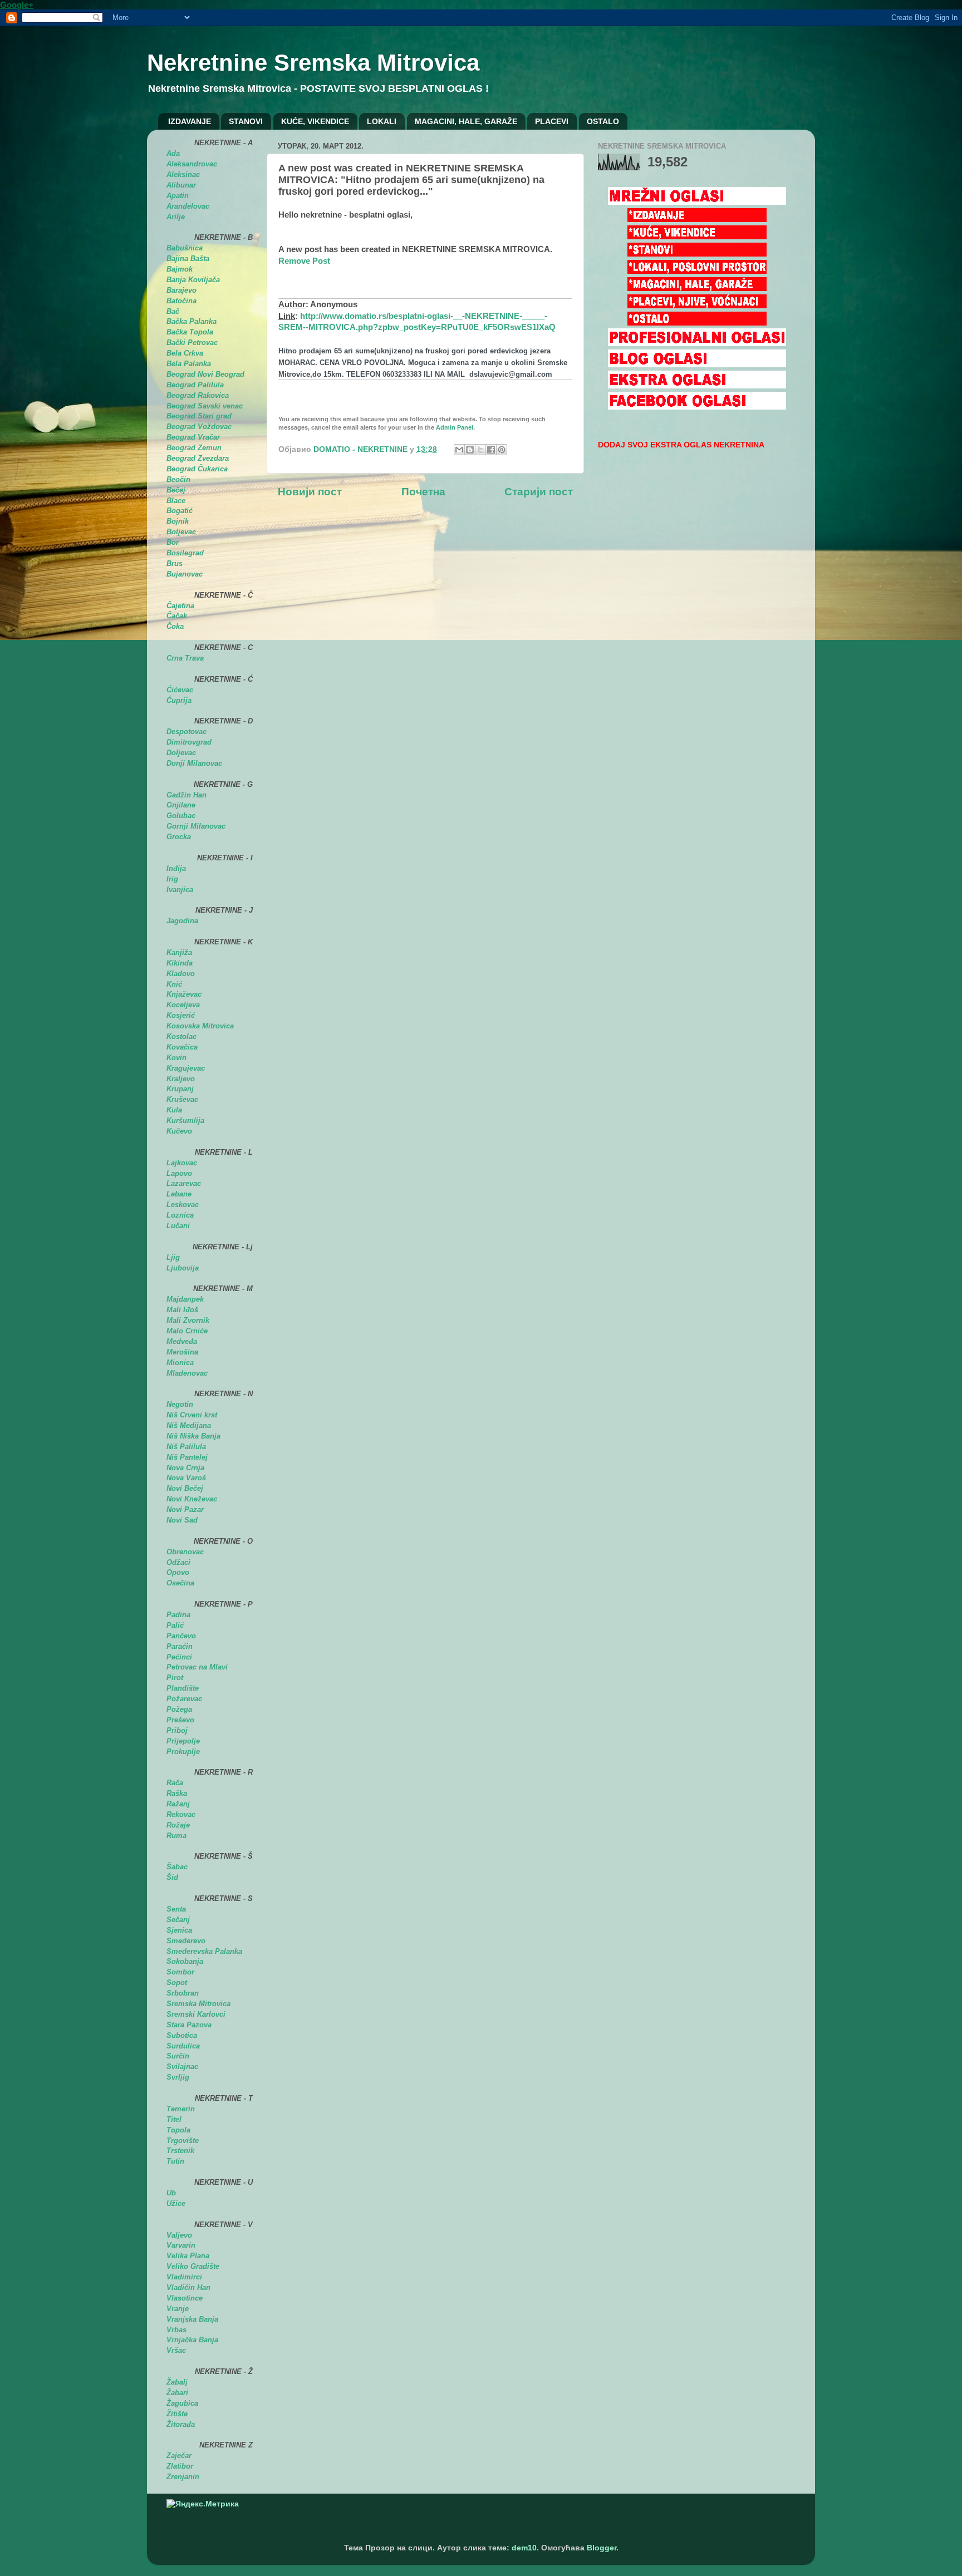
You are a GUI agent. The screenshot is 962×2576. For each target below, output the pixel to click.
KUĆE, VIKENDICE (315, 121)
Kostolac (181, 1036)
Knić (174, 984)
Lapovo (179, 1173)
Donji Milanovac (194, 763)
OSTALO (603, 121)
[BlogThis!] (470, 450)
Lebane (179, 1194)
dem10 (524, 2548)
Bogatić (180, 511)
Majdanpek (185, 1299)
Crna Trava (185, 658)
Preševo (180, 1720)
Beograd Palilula (195, 385)
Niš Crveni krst (192, 1415)
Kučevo (179, 1131)
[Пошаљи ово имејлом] (459, 450)
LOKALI (382, 121)
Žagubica (182, 2403)
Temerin (181, 2109)
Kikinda (180, 963)
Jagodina (182, 921)
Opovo (178, 1572)
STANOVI (246, 121)
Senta (176, 1909)
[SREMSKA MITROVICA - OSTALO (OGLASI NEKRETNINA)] (697, 323)
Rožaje (178, 1825)
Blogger (602, 2548)
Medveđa (182, 1341)
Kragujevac (186, 1068)
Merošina (182, 1352)
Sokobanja (185, 1961)
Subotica (182, 2035)
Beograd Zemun (194, 448)
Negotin (180, 1404)
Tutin (175, 2161)
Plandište (183, 1688)
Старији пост (539, 492)
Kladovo (181, 974)
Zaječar (179, 2456)
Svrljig (178, 2077)
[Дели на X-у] (480, 450)
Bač (173, 311)
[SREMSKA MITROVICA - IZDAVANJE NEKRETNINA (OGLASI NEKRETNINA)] (697, 220)
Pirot (175, 1678)
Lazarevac (184, 1183)
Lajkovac (182, 1163)
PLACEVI (552, 121)
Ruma (176, 1836)
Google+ (17, 5)
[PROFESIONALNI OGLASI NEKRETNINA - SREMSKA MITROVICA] (697, 344)
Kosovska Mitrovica (200, 1026)
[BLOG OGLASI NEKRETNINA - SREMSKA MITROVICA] (697, 365)
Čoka (175, 626)
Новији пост (310, 492)
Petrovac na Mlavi (197, 1667)
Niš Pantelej (187, 1457)
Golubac (181, 816)
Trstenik (180, 2151)
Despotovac (186, 732)
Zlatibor (180, 2466)
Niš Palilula (186, 1447)
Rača (175, 1783)
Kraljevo (181, 1079)
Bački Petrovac (192, 343)
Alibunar (181, 185)
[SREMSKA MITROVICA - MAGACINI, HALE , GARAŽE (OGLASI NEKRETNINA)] (697, 289)
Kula (174, 1110)
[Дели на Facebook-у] (491, 450)
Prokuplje (183, 1752)
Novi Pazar (185, 1509)
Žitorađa (181, 2424)
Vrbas (176, 2330)
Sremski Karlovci (196, 2014)
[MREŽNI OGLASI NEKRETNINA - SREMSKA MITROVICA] (697, 202)
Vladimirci (184, 2277)
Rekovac (181, 1814)
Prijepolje (183, 1741)
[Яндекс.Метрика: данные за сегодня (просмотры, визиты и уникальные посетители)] (203, 2504)
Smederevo (186, 1941)
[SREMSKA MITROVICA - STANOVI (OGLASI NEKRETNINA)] (697, 254)
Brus (175, 563)
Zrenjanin (183, 2477)
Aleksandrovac (192, 164)
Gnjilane (181, 805)
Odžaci (178, 1562)
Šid (172, 1877)
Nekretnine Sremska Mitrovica (313, 63)
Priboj (177, 1730)
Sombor (180, 1972)
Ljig (173, 1257)
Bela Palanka (189, 364)
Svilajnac (182, 2067)
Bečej (176, 490)
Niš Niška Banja (193, 1436)
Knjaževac (184, 994)
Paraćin (180, 1646)
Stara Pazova (189, 2025)
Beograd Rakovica (198, 395)
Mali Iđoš (182, 1310)
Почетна (423, 492)
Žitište (177, 2414)
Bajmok (180, 269)
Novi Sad (182, 1520)
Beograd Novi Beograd (205, 374)
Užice (176, 2203)
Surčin (178, 2056)
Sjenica (179, 1930)
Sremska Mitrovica (198, 2004)
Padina (178, 1615)
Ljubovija (183, 1268)
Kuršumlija (185, 1120)
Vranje (178, 2309)
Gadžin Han (186, 795)
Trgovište (183, 2141)
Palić (175, 1625)
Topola (178, 2130)
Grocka (179, 837)
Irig (172, 879)
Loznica (180, 1215)
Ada (173, 153)
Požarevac (184, 1699)
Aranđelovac (188, 206)
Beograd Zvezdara (198, 458)
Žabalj (177, 2382)
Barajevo (181, 290)
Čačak (177, 616)
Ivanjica (180, 890)
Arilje (176, 217)
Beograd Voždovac (199, 427)
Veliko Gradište (193, 2266)
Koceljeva (183, 1005)
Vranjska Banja (192, 2319)
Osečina (180, 1583)
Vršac (176, 2350)
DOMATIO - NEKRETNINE (362, 449)
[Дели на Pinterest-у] (502, 450)
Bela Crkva (185, 353)
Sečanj (178, 1920)
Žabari (177, 2393)
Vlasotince (185, 2298)
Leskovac (183, 1205)
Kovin (176, 1058)
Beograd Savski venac (205, 406)
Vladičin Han (188, 2287)
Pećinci (179, 1657)
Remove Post (304, 261)
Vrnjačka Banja (192, 2340)
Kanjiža (179, 952)
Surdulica (183, 2046)
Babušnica (185, 248)
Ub (171, 2193)
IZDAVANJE (190, 121)
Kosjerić (181, 1015)
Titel (174, 2119)
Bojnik (178, 521)
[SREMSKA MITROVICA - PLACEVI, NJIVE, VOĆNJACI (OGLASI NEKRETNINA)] (697, 306)
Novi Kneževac (192, 1499)
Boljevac (181, 532)
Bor (173, 542)
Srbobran (183, 1993)
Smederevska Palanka (204, 1951)
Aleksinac (183, 174)
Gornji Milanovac (196, 826)
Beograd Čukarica (197, 469)
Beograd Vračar (193, 437)
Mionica (180, 1363)
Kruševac (182, 1099)
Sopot (177, 1983)
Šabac (177, 1867)
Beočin (178, 479)
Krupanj (180, 1089)
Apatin (178, 196)
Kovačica (182, 1047)
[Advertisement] (408, 533)
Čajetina (180, 606)
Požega (179, 1709)
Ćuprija (179, 700)
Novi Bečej (185, 1488)
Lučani (178, 1226)
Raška (177, 1793)
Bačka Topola (190, 332)
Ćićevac (180, 690)
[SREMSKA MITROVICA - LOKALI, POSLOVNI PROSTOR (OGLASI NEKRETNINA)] (697, 271)
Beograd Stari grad (199, 416)
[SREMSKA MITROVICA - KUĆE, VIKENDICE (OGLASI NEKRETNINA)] (697, 237)
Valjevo (179, 2235)
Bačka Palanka (192, 321)
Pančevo (181, 1636)
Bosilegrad (185, 553)
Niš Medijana (189, 1425)
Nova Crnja (185, 1468)
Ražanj (178, 1804)
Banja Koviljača (193, 280)
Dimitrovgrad (189, 742)
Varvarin (181, 2245)
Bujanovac (185, 574)
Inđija (176, 868)
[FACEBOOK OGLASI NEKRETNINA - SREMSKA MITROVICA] (697, 407)
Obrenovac (185, 1552)
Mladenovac (187, 1373)
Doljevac (181, 753)
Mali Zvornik (188, 1320)
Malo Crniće (187, 1331)
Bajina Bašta (188, 258)
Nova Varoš (186, 1478)
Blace (176, 501)
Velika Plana (188, 2256)
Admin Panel (455, 427)
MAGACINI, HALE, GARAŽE (466, 121)
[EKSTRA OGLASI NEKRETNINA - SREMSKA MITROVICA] (697, 386)
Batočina (181, 301)
